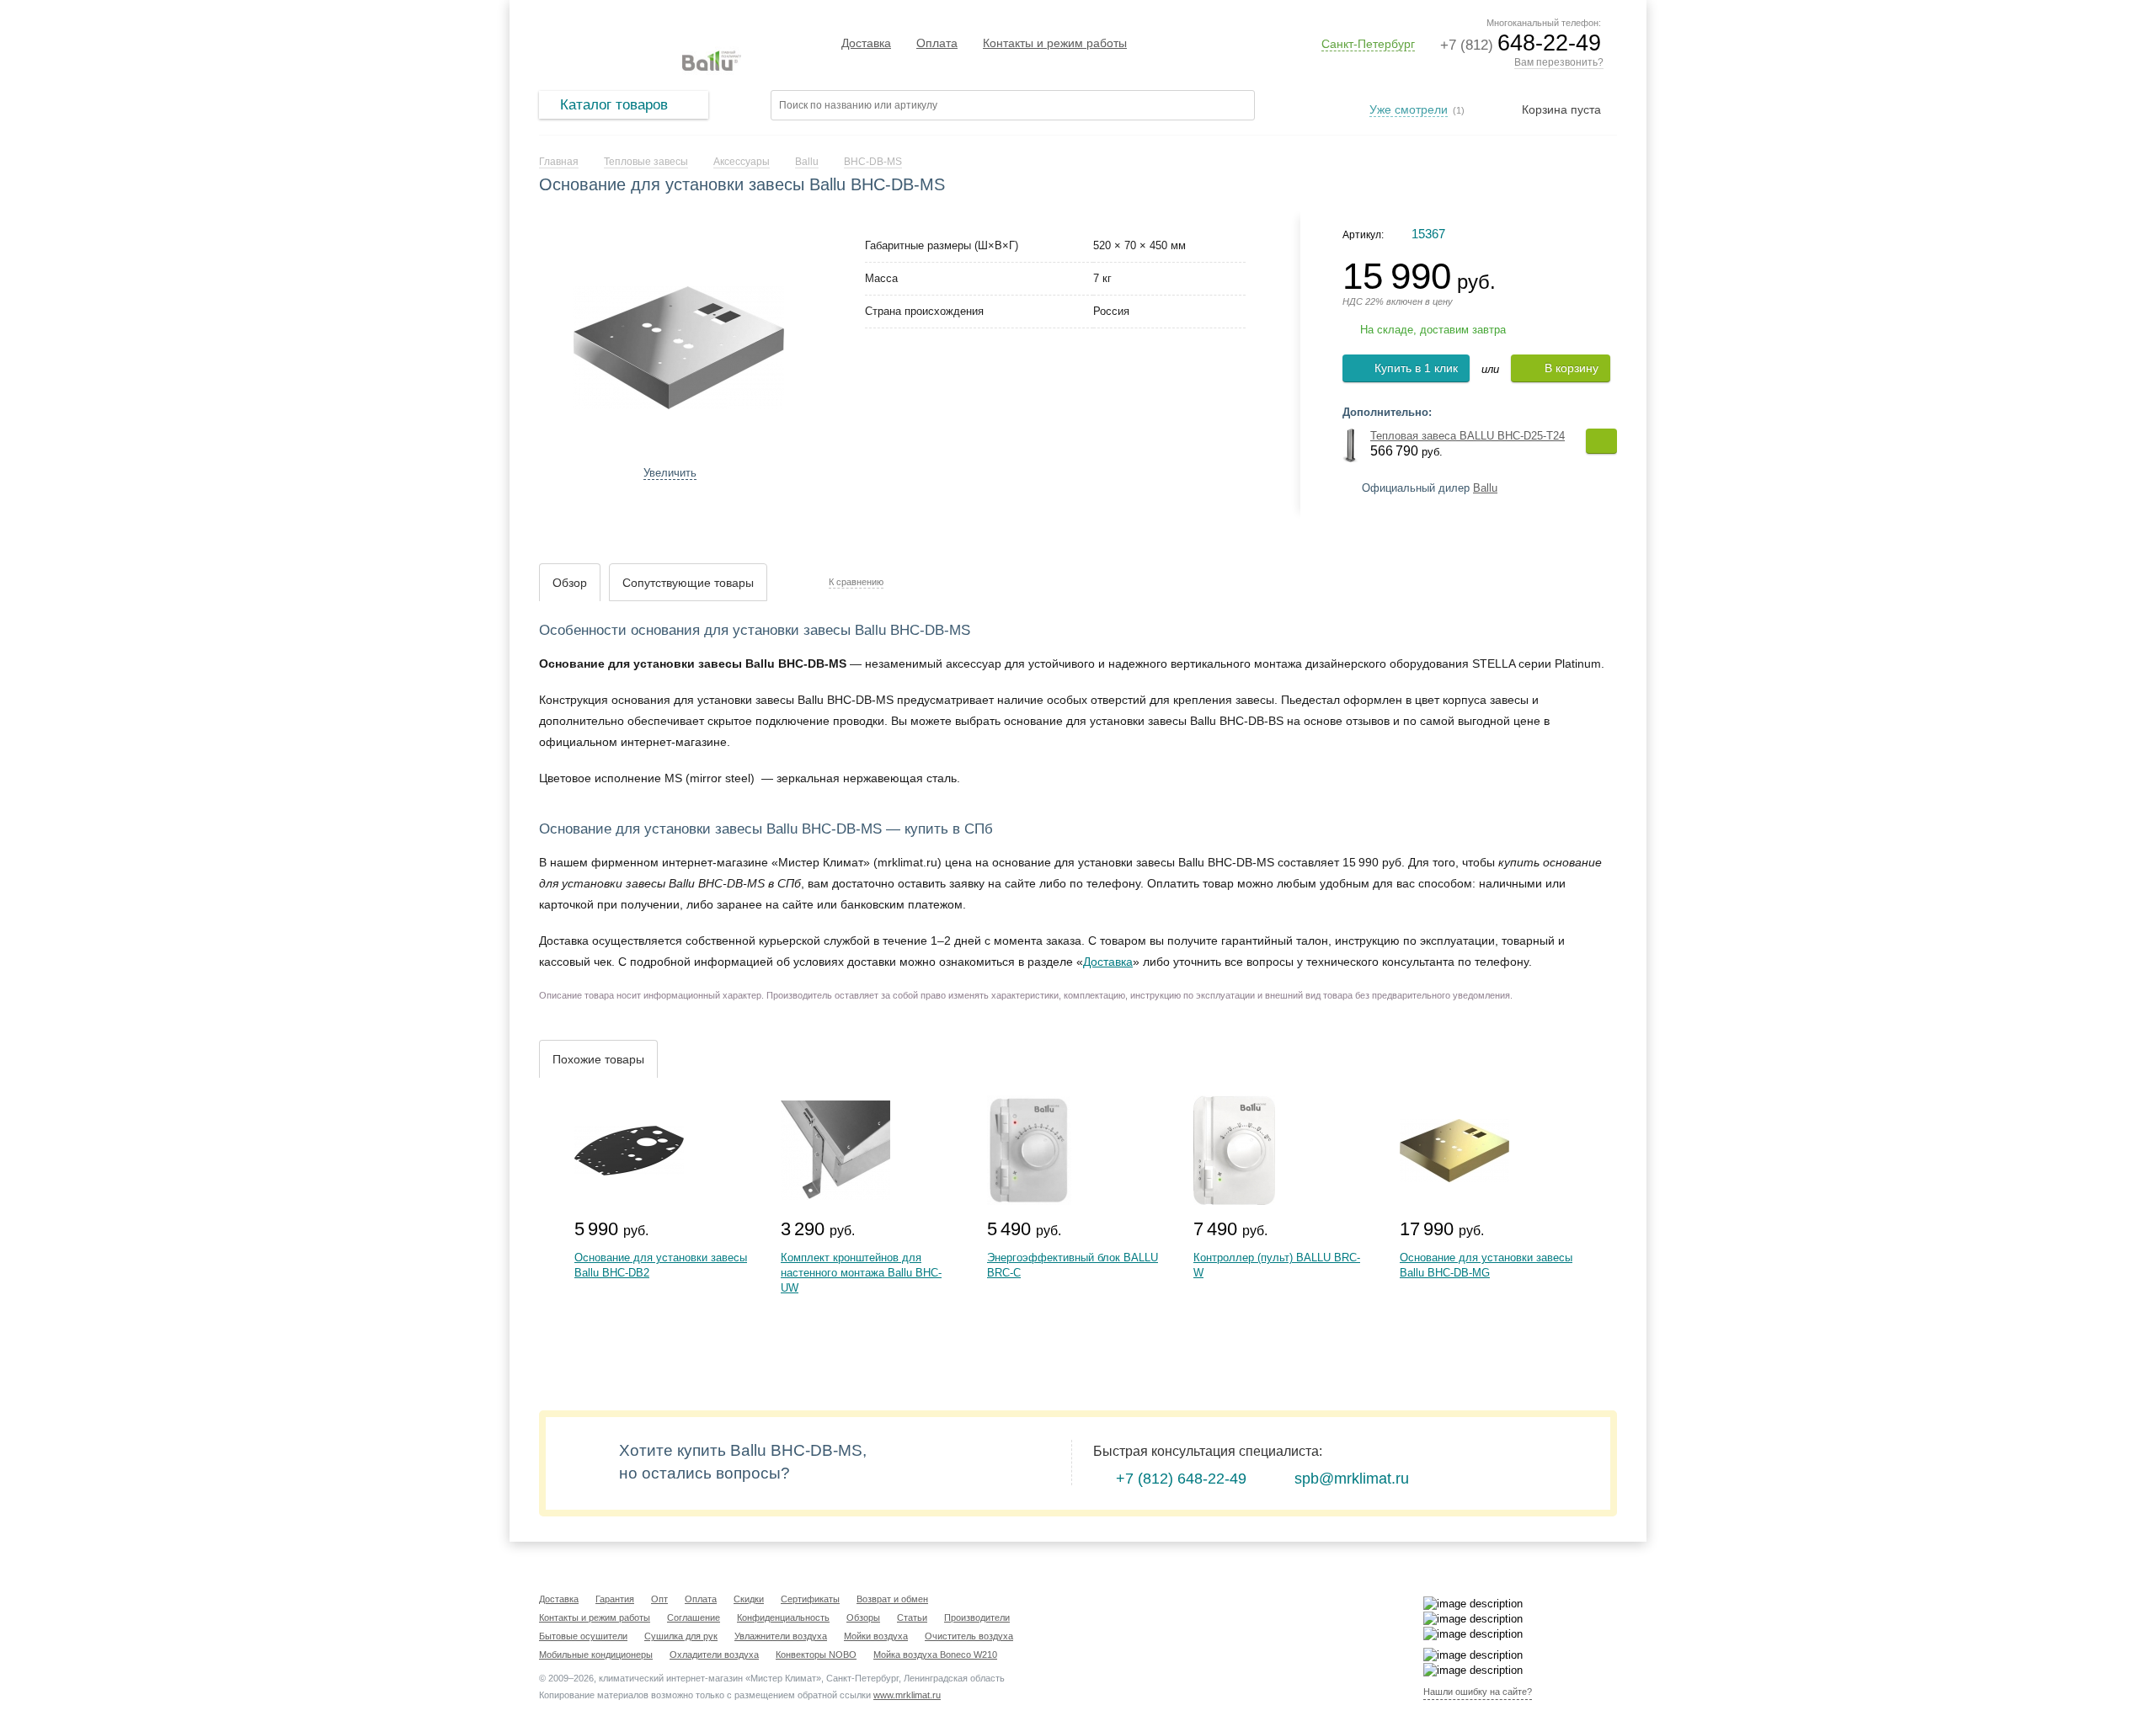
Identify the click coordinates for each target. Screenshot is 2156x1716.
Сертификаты (810, 1599)
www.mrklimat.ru (907, 1695)
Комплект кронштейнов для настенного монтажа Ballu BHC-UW (861, 1273)
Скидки (749, 1599)
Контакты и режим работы (1055, 43)
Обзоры (863, 1617)
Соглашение (694, 1617)
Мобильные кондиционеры (596, 1655)
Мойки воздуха (876, 1636)
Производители (977, 1617)
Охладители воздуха (714, 1655)
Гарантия (615, 1599)
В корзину (1572, 368)
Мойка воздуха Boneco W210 (935, 1655)
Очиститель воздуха (969, 1636)
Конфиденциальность (783, 1617)
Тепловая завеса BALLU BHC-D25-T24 (1468, 436)
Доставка (866, 43)
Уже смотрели (1409, 109)
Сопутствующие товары (688, 583)
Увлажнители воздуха (781, 1636)
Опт (659, 1599)
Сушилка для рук (681, 1636)
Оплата (937, 43)
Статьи (912, 1617)
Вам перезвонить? (1559, 62)
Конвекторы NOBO (816, 1655)
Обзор (570, 583)
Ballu (1485, 488)
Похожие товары (598, 1059)
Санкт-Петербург (1368, 44)
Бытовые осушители (583, 1636)
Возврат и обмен (892, 1599)
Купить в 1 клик (1416, 368)
